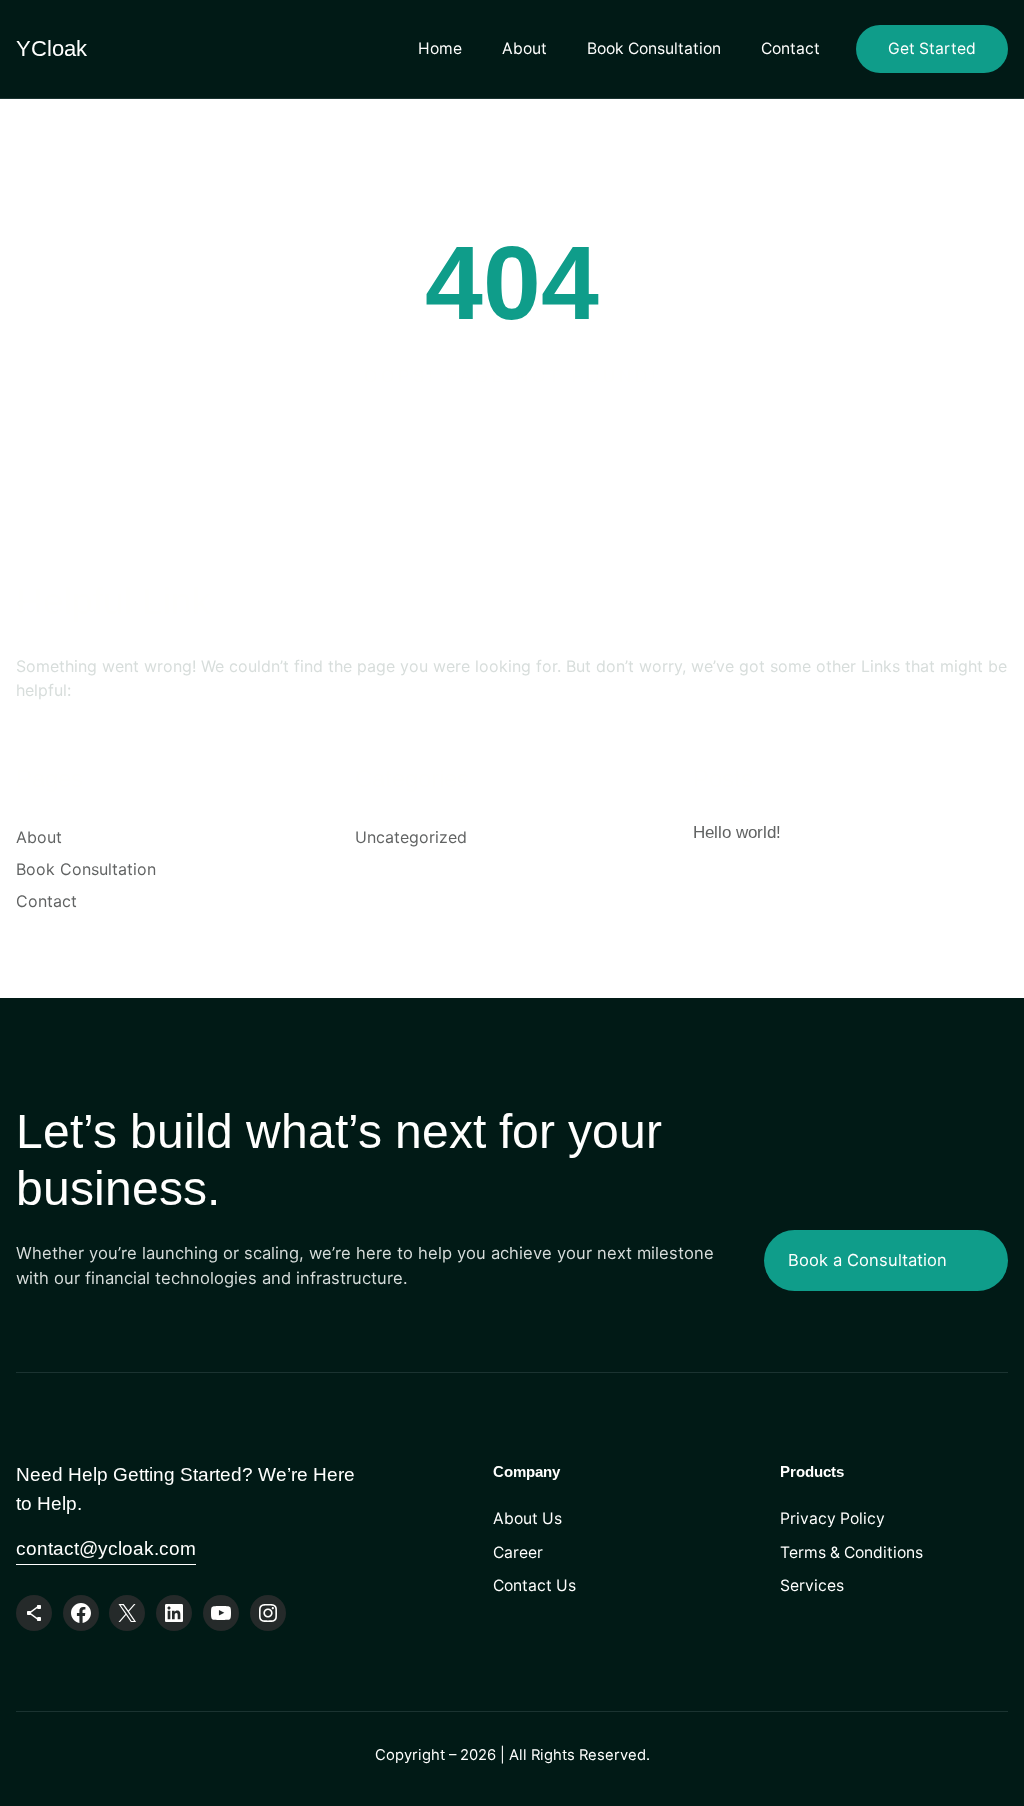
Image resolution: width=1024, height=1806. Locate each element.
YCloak (51, 48)
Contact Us (534, 1585)
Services (812, 1585)
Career (518, 1552)
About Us (527, 1518)
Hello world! (737, 832)
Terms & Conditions (851, 1552)
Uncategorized (411, 837)
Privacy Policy (832, 1518)
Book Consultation (654, 48)
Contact (790, 48)
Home (440, 48)
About (524, 48)
